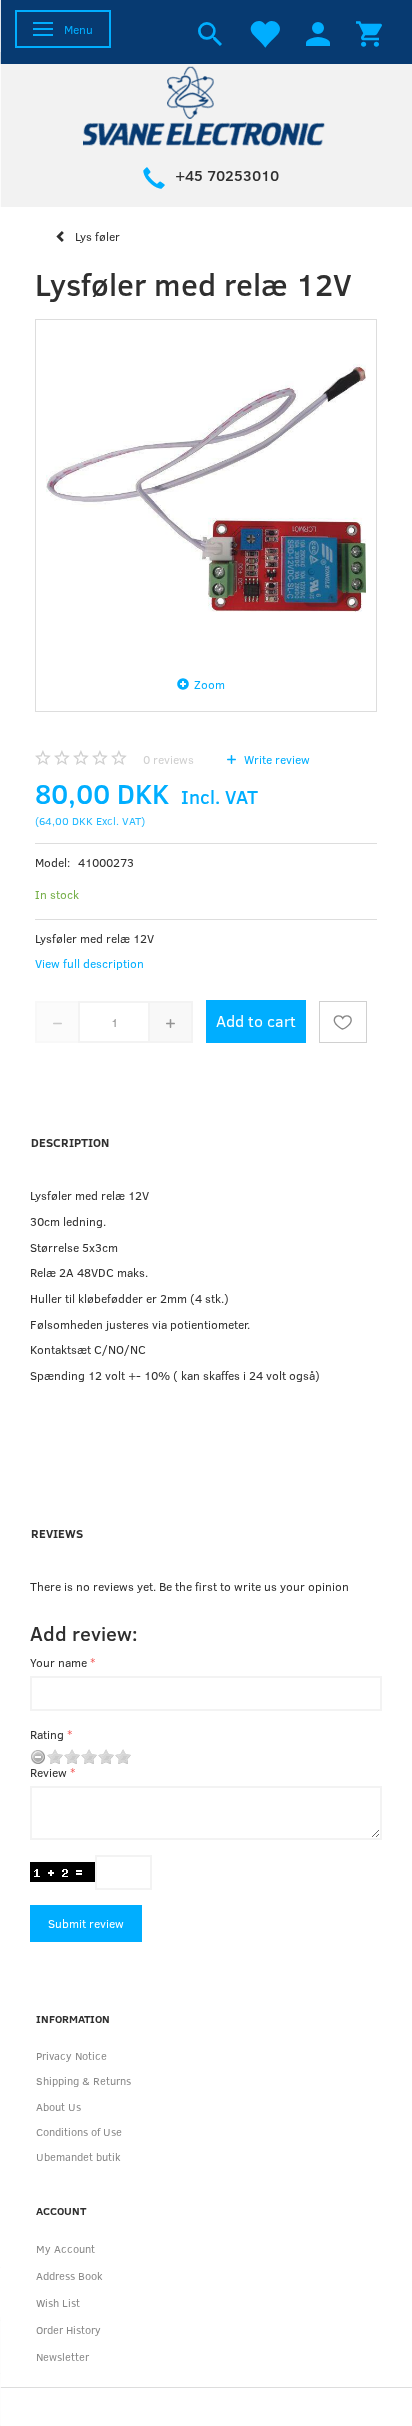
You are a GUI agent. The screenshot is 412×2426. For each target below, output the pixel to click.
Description (70, 1142)
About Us (58, 2106)
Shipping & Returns (83, 2080)
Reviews (57, 1533)
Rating (47, 1734)
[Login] (318, 32)
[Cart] (369, 32)
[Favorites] (264, 32)
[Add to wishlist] (343, 1022)
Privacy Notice (71, 2055)
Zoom (209, 684)
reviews (168, 759)
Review (48, 1772)
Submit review (86, 1923)
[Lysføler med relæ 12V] (206, 490)
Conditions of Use (79, 2131)
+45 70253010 (227, 175)
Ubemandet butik (78, 2156)
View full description (89, 963)
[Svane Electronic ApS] (206, 104)
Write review (275, 759)
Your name (58, 1662)
